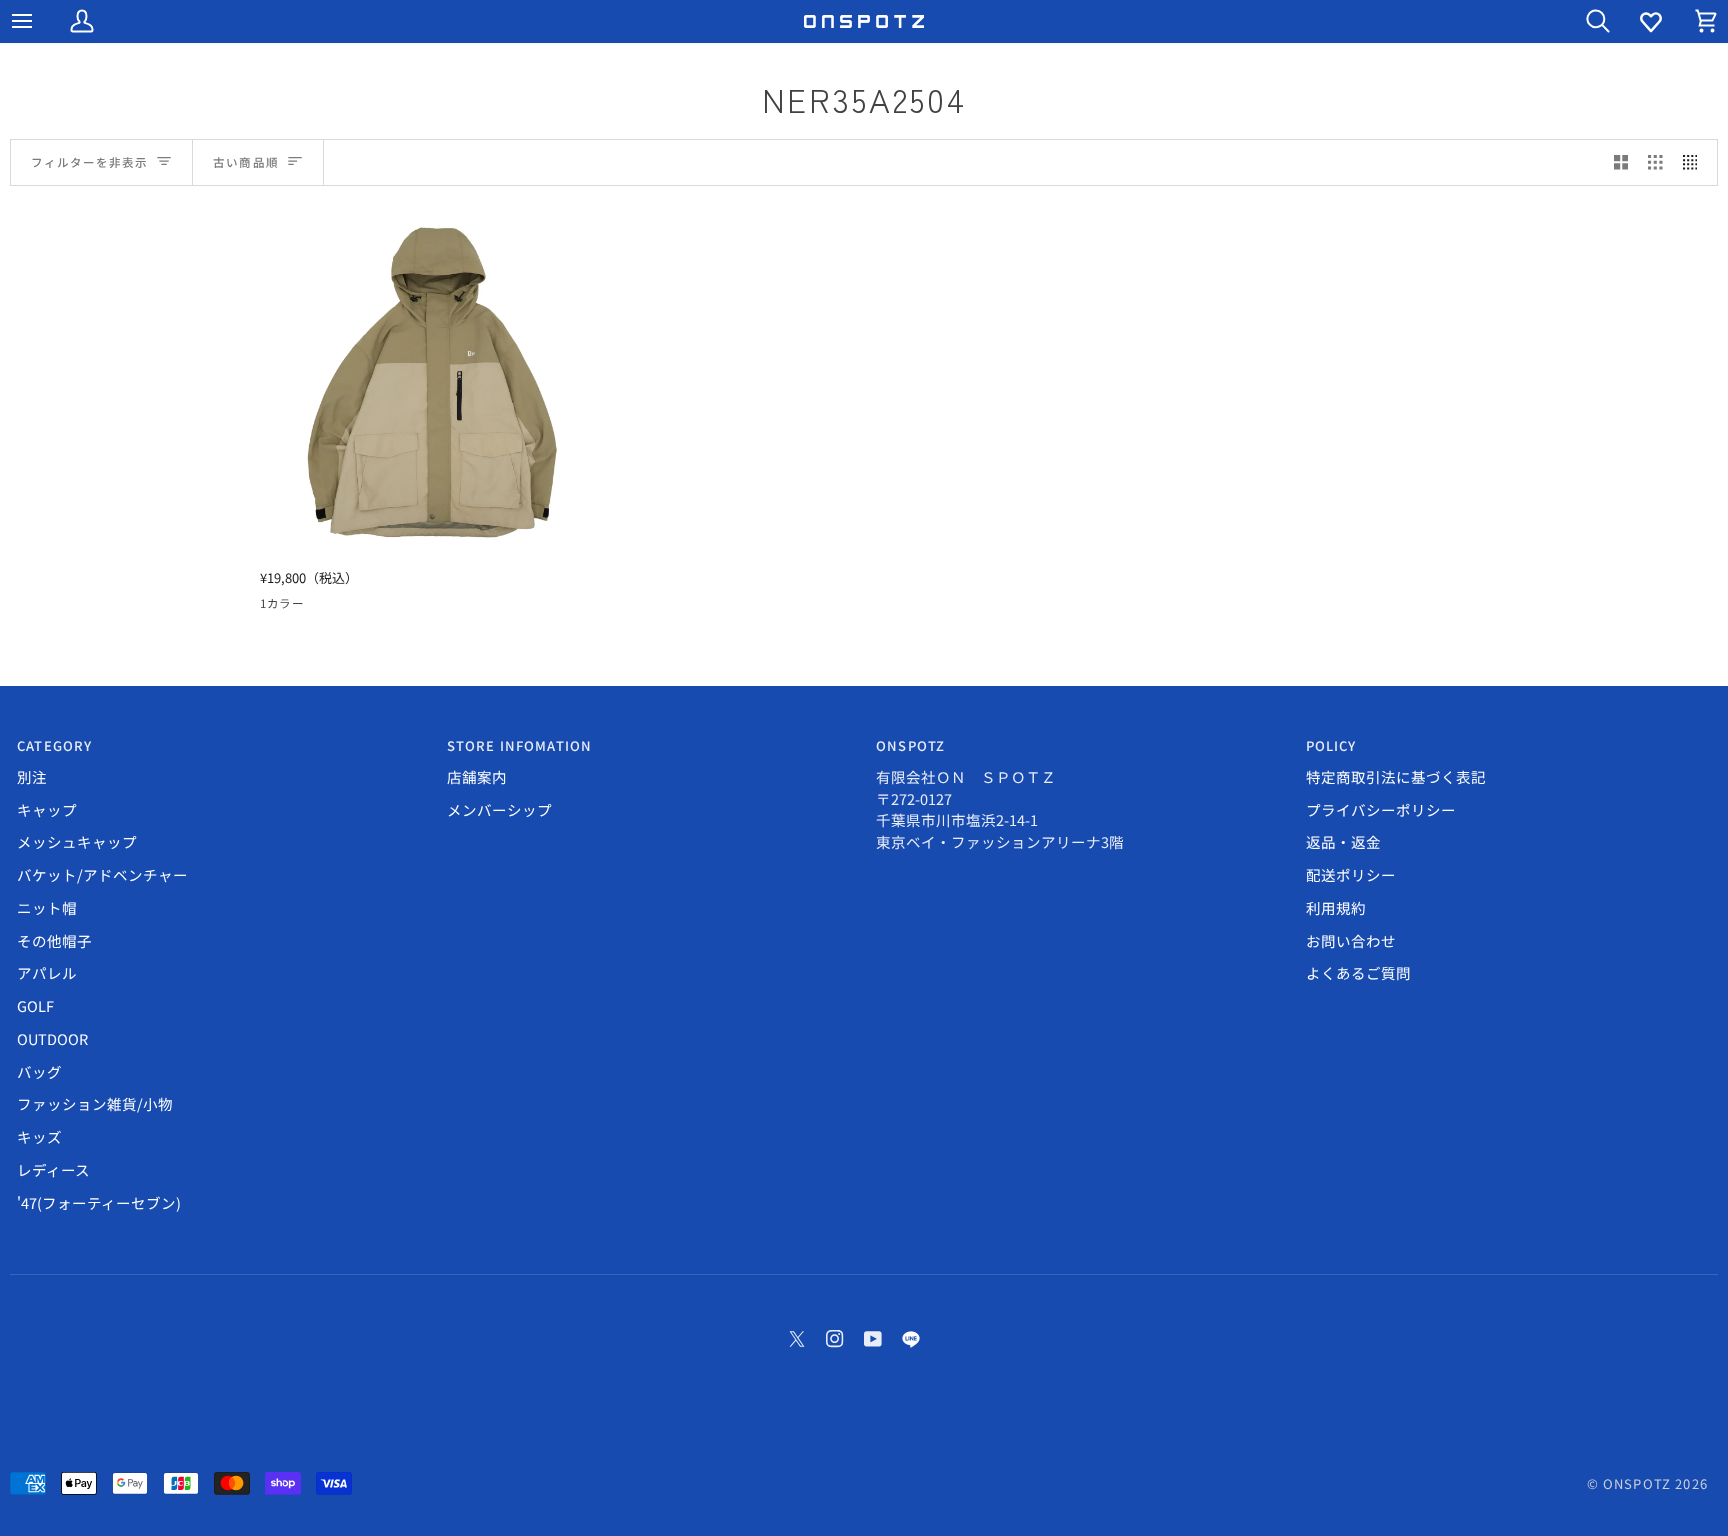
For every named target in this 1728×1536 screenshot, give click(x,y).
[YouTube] (873, 1339)
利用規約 (1336, 907)
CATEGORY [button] (54, 745)
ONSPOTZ (1637, 1483)
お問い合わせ (1351, 940)
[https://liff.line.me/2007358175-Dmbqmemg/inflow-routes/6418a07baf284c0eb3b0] (911, 1339)
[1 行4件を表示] (1695, 163)
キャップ (47, 809)
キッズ (39, 1136)
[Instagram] (835, 1339)
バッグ (39, 1071)
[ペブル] (273, 607)
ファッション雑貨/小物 (95, 1103)
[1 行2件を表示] (1621, 163)
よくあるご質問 (1358, 972)
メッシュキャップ (77, 841)
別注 (32, 776)
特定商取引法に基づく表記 (1396, 776)
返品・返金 (1343, 841)
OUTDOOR (52, 1038)
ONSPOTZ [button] (910, 745)
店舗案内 (477, 776)
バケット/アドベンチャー (102, 874)
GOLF (35, 1005)
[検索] (1580, 21)
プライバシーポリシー (1381, 809)
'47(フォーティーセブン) (99, 1202)
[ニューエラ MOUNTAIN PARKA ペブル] (433, 383)
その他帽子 (54, 940)
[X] (797, 1339)
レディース (53, 1169)
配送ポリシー (1351, 874)
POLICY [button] (1331, 745)
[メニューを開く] (40, 21)
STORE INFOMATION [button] (520, 745)
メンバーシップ (499, 809)
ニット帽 (47, 907)
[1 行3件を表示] (1655, 163)
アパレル (47, 972)
